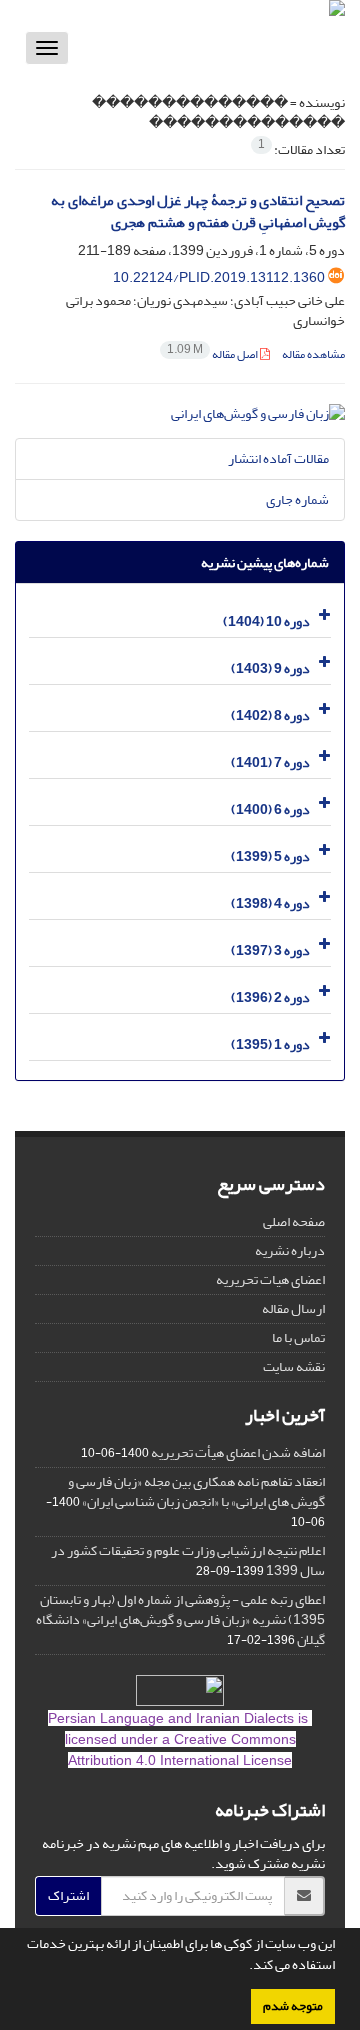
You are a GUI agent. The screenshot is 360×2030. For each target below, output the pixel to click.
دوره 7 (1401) (270, 762)
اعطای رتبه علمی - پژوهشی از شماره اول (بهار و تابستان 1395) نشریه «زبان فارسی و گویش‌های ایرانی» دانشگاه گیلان (180, 1619)
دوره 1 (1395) (270, 1044)
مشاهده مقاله (313, 354)
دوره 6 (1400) (270, 809)
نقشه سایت (294, 1366)
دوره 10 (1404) (266, 621)
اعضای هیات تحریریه (270, 1279)
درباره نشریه (290, 1250)
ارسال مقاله (293, 1308)
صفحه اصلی (294, 1221)
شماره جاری (297, 499)
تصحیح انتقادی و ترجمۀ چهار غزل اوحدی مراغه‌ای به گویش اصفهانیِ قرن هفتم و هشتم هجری (198, 212)
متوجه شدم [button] (293, 2006)
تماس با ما (298, 1337)
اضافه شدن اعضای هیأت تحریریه (238, 1452)
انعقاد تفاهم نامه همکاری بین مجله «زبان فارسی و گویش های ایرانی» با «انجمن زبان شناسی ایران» (196, 1491)
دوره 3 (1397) (270, 950)
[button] (244, 1967)
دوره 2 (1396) (270, 997)
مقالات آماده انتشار (278, 458)
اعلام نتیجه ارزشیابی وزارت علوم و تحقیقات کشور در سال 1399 (188, 1560)
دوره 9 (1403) (270, 668)
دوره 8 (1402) (270, 715)
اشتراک (68, 1895)
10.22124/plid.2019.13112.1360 (219, 277)
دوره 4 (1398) (270, 903)
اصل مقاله (213, 354)
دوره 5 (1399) (270, 856)
